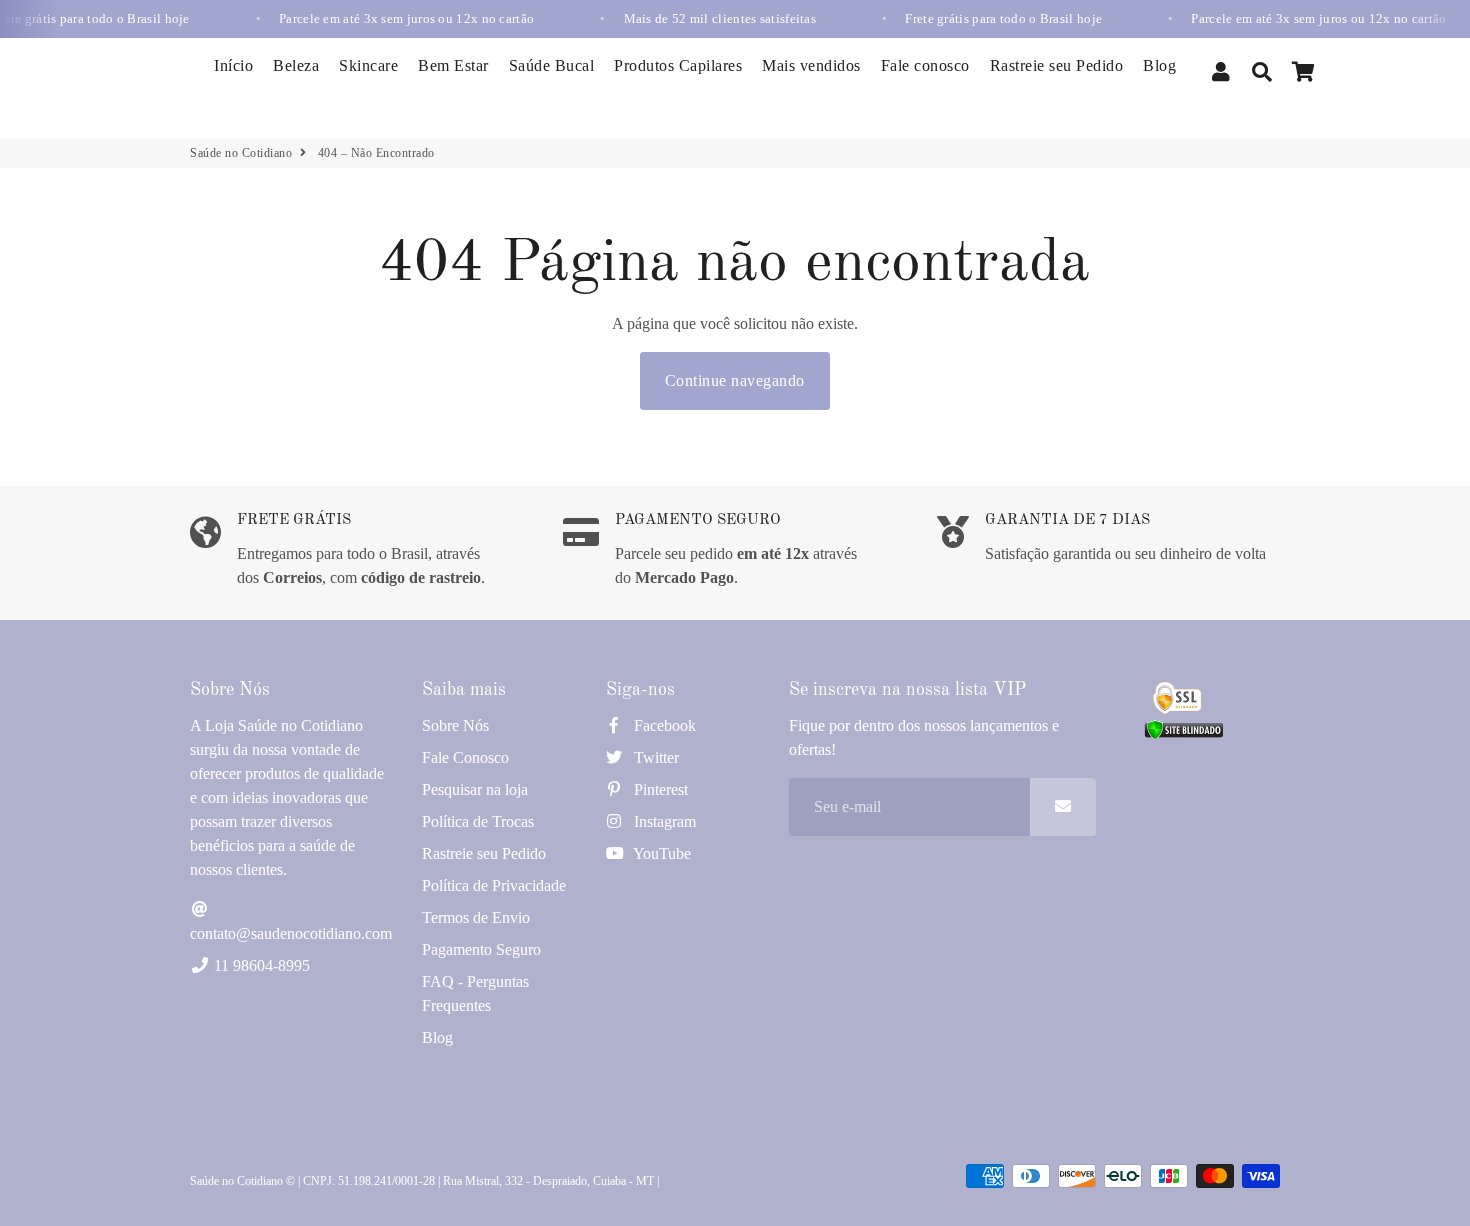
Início (233, 65)
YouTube (660, 853)
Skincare (368, 65)
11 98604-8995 (260, 965)
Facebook (663, 725)
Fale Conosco (465, 757)
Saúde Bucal (552, 65)
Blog (1159, 65)
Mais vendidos (811, 65)
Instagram (663, 821)
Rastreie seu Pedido (1057, 65)
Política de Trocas (478, 821)
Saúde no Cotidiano (241, 153)
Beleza (296, 65)
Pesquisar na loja (475, 789)
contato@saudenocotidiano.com (291, 933)
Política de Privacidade (494, 885)
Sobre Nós (455, 725)
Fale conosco (925, 65)
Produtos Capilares (678, 65)
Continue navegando (735, 380)
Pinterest (659, 789)
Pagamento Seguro (481, 949)
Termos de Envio (476, 917)
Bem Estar (453, 65)
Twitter (654, 757)
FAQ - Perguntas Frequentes (475, 993)
